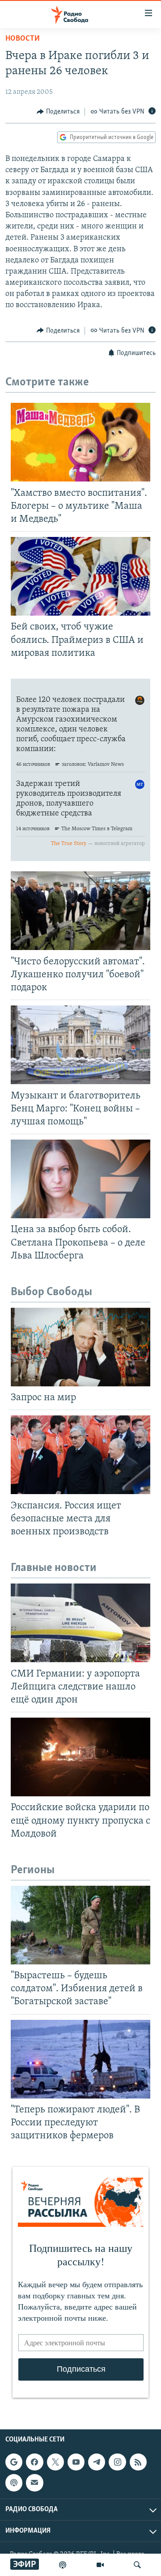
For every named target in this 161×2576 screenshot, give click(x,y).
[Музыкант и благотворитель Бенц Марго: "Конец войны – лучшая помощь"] (80, 1045)
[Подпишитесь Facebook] (34, 2462)
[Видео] (100, 2565)
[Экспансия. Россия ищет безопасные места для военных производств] (80, 1455)
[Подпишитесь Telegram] (97, 2462)
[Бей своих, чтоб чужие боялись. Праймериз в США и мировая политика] (80, 576)
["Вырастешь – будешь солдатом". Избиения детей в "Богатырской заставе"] (80, 1925)
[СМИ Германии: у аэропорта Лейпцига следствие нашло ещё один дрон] (80, 1623)
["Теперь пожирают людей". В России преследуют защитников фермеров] (80, 2059)
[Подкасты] (14, 2483)
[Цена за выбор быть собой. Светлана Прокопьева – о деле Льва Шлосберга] (80, 1179)
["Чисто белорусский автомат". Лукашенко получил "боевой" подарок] (80, 911)
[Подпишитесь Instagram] (117, 2462)
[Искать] (137, 2565)
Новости (23, 39)
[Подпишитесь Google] (14, 2462)
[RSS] (138, 2462)
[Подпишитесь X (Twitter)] (55, 2462)
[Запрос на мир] (80, 1347)
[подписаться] (34, 2483)
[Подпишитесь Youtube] (76, 2462)
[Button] (58, 112)
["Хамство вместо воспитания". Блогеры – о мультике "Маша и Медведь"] (80, 442)
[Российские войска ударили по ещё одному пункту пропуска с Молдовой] (80, 1757)
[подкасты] (63, 2565)
